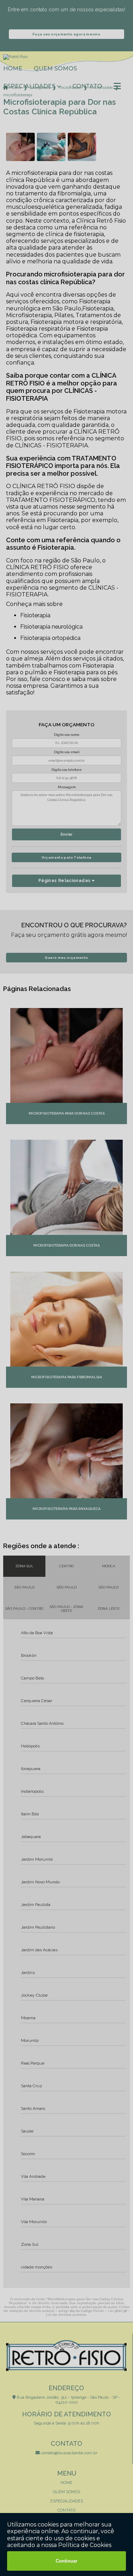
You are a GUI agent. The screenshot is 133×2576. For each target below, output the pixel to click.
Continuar (66, 2561)
